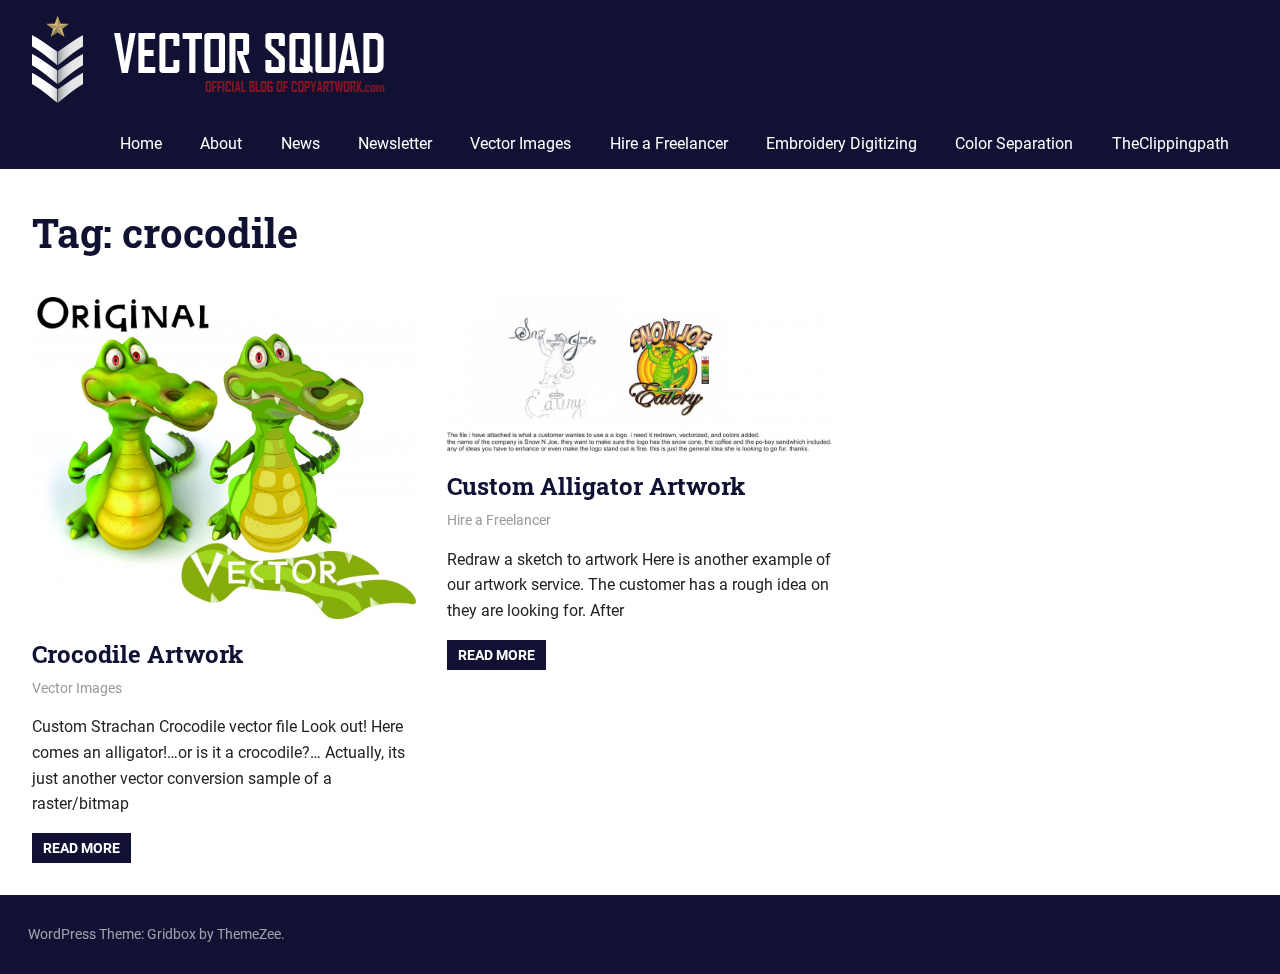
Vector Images (520, 143)
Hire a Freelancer (669, 143)
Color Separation (1014, 143)
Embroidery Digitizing (841, 143)
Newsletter (395, 143)
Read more (81, 848)
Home (141, 143)
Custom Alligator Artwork (596, 486)
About (221, 143)
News (300, 143)
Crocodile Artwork (137, 654)
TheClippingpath (1170, 143)
